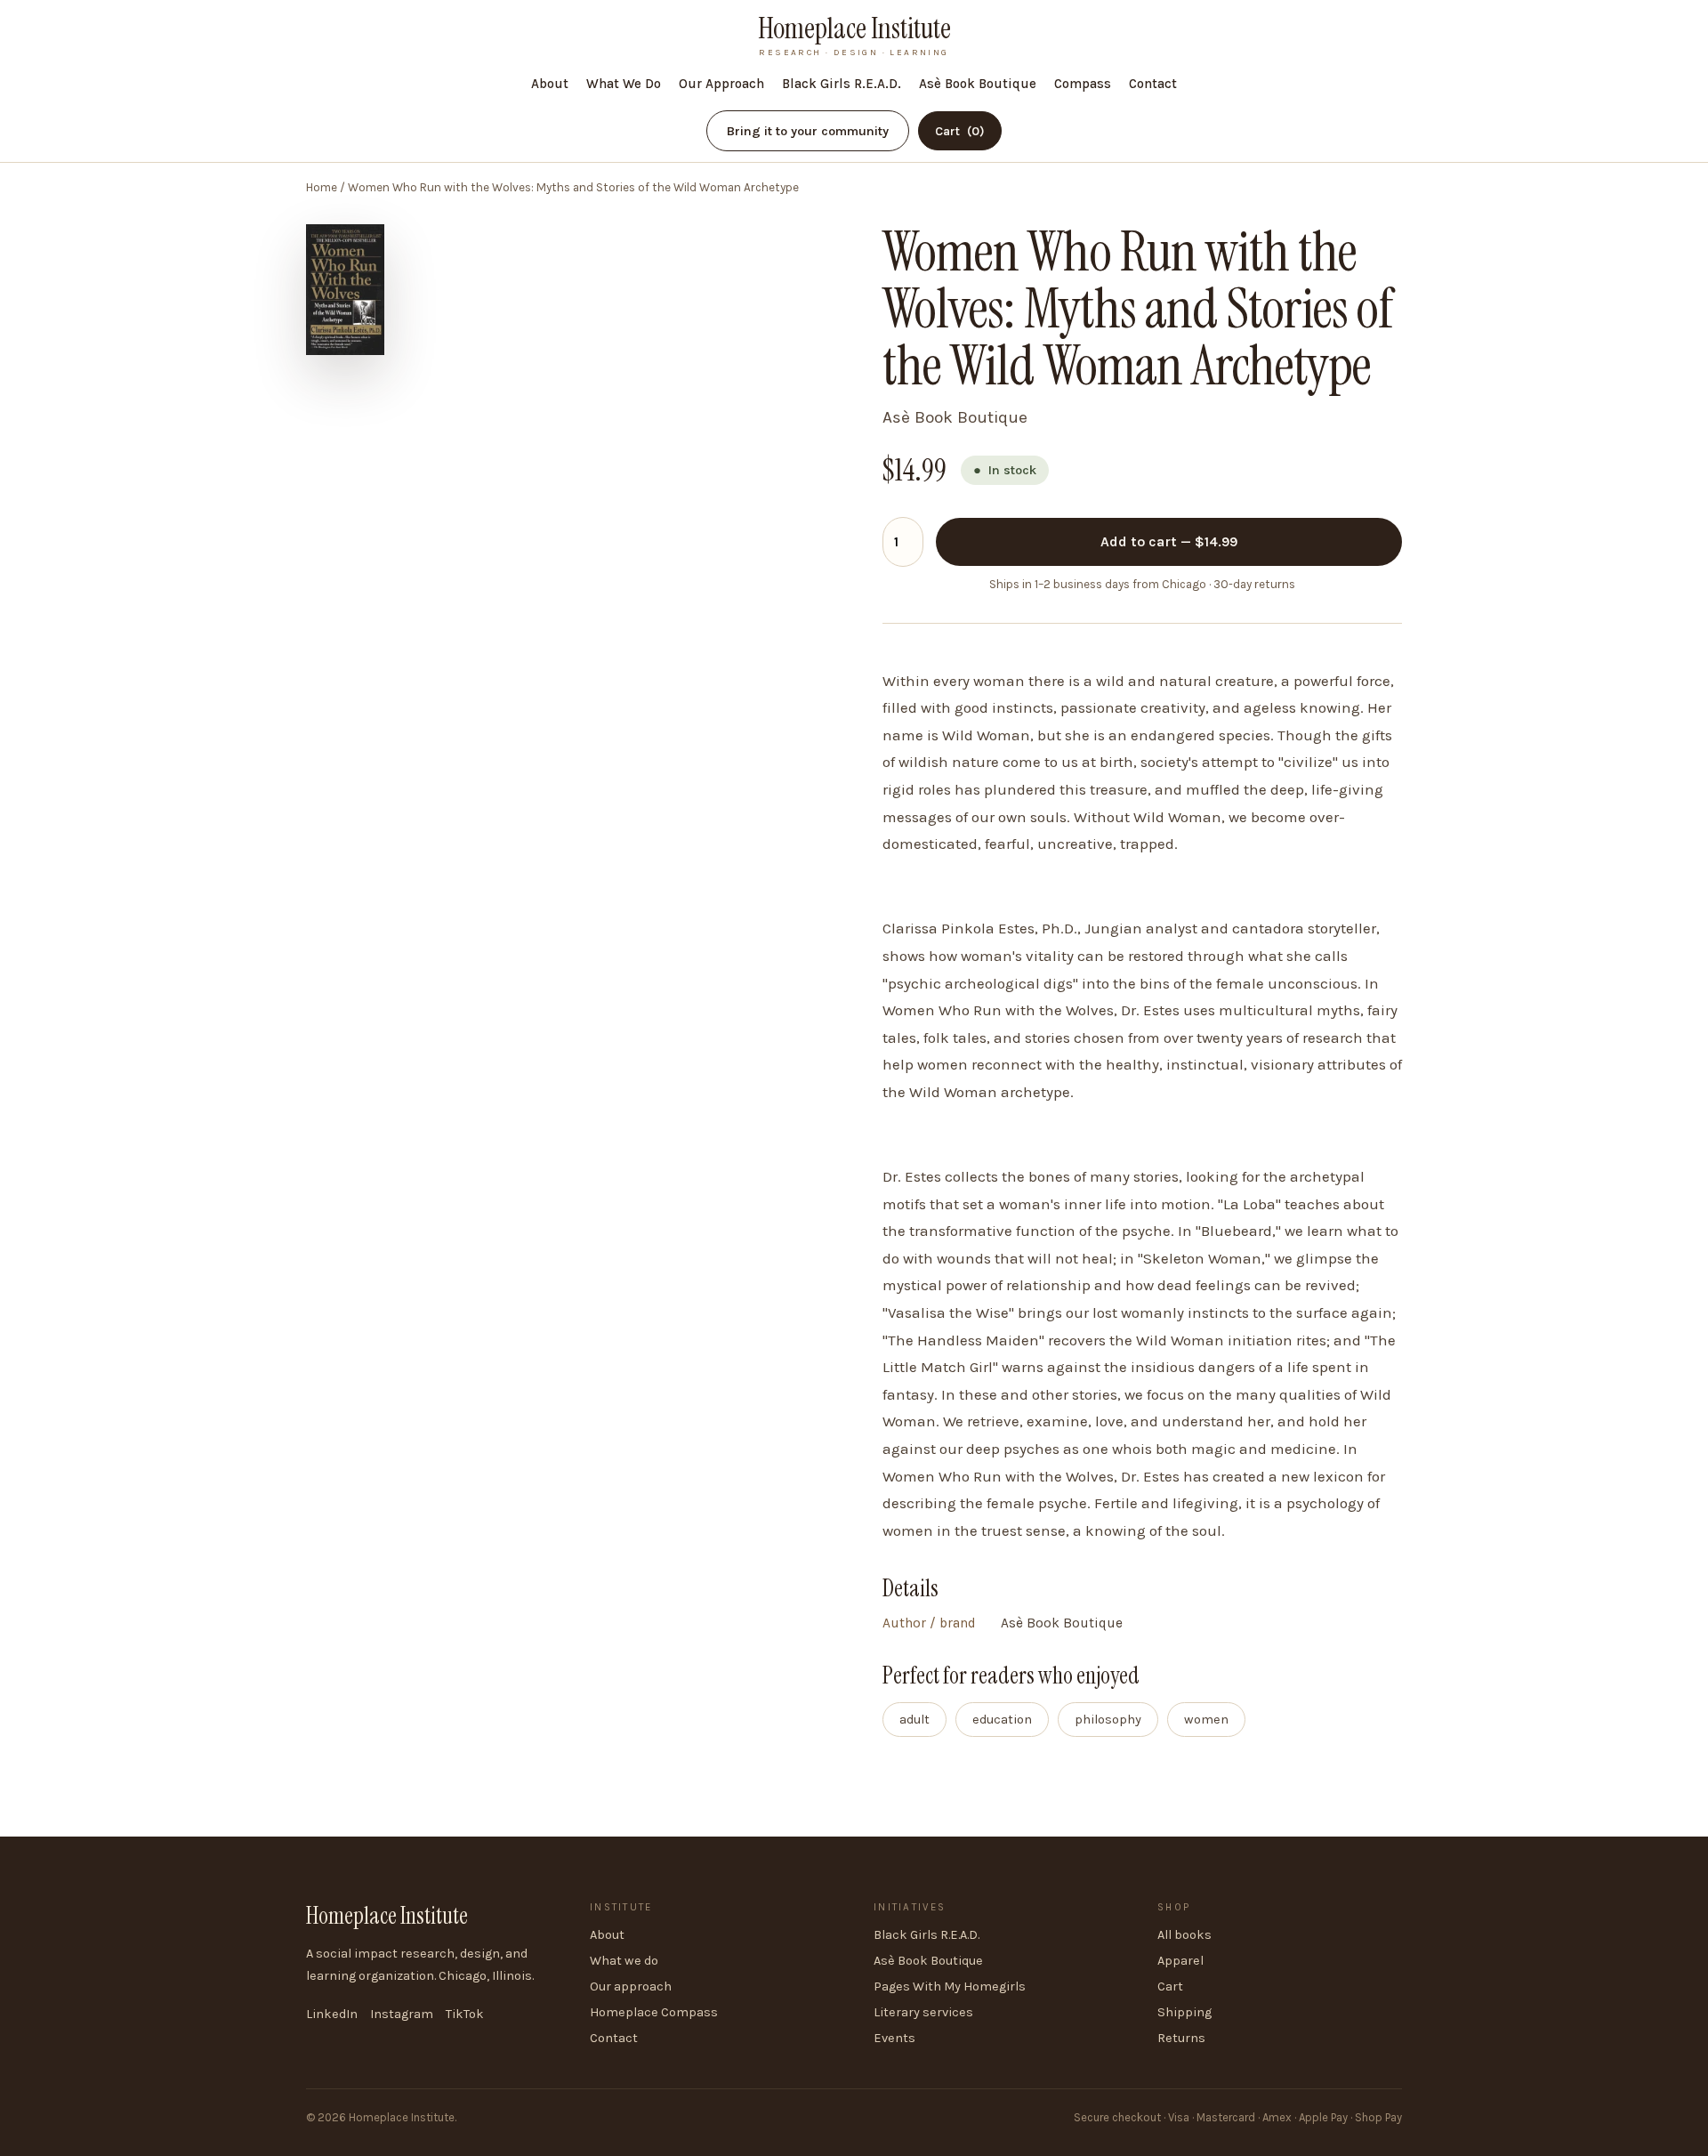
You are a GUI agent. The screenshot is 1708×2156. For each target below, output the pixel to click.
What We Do (624, 84)
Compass (1083, 84)
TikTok (465, 2014)
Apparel (1180, 1961)
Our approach (631, 1986)
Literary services (923, 2012)
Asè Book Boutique (978, 84)
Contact (1153, 84)
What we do (624, 1961)
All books (1184, 1935)
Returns (1181, 2038)
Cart (960, 131)
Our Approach (721, 84)
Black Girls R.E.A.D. (842, 84)
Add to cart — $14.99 (1169, 541)
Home (322, 187)
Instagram (402, 2014)
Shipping (1184, 2012)
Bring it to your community (808, 131)
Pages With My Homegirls (950, 1986)
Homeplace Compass (654, 2012)
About (550, 84)
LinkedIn (332, 2014)
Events (894, 2038)
